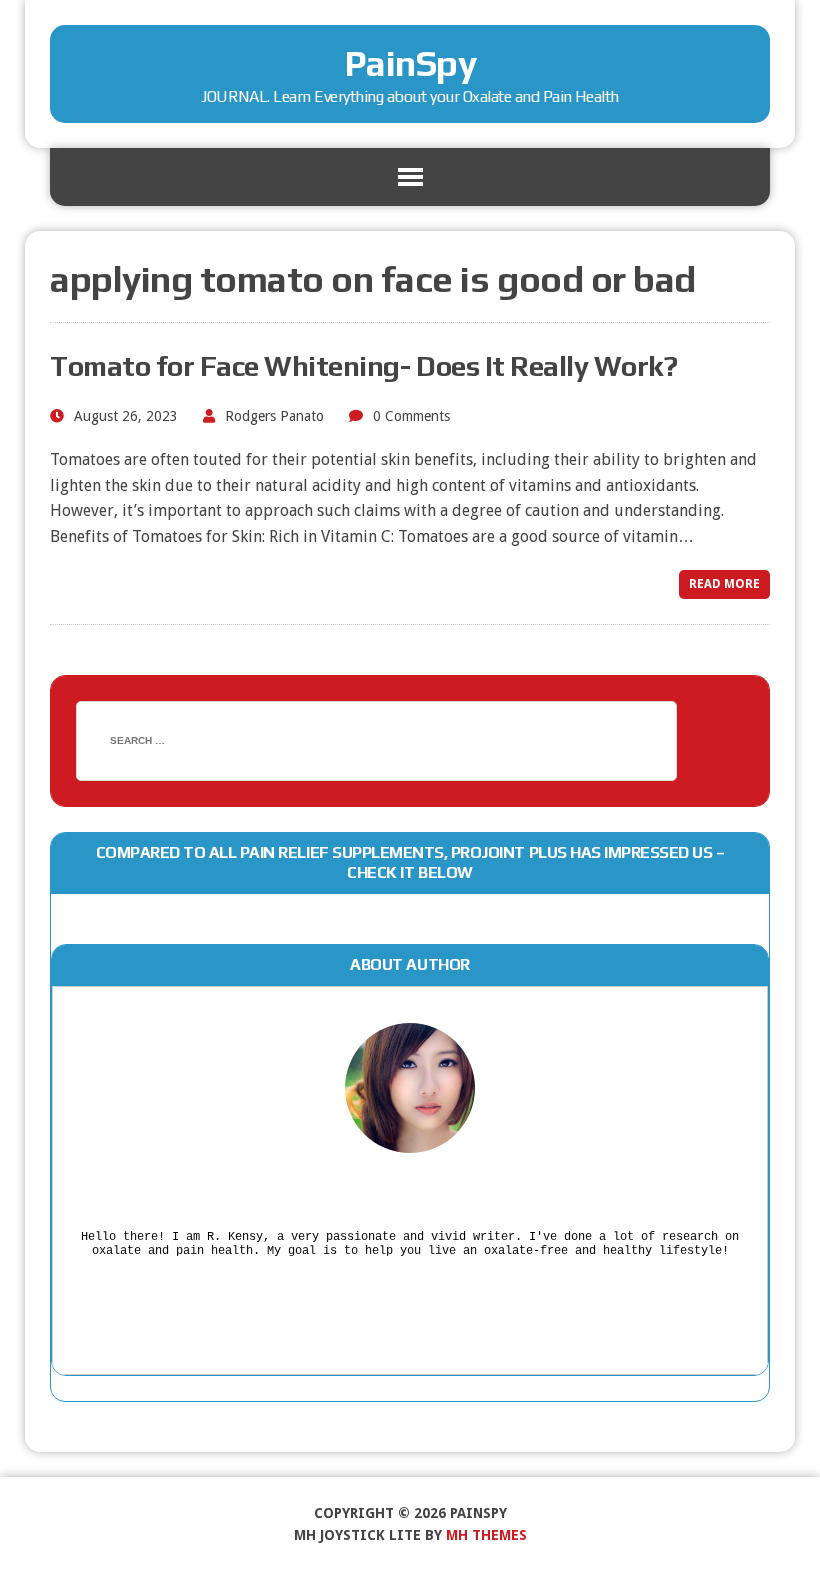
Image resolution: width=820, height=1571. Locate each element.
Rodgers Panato (274, 416)
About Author (409, 964)
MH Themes (486, 1535)
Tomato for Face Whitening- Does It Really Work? (363, 366)
